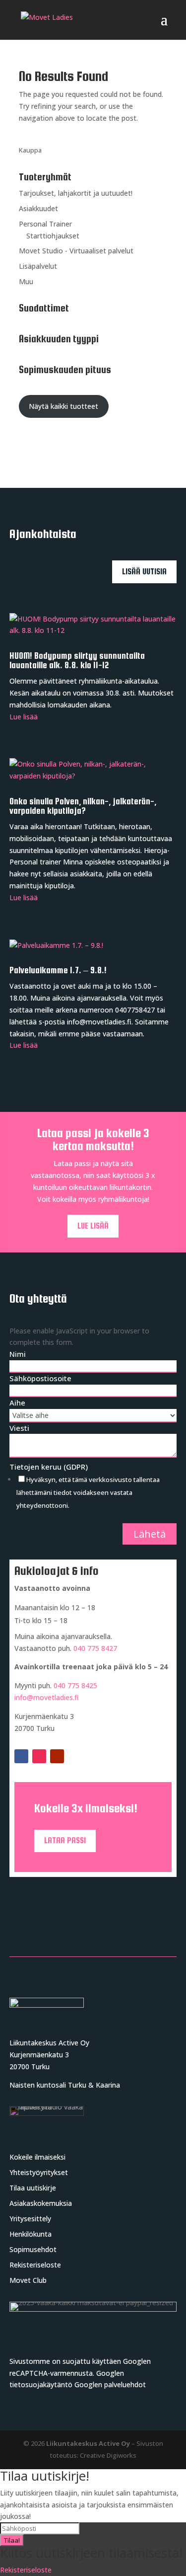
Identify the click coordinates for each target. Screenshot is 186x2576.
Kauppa (30, 150)
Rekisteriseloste (35, 2265)
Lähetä (150, 1534)
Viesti (19, 1428)
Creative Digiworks (108, 2455)
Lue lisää (24, 717)
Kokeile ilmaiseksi (37, 2157)
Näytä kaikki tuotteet (63, 406)
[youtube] (57, 1756)
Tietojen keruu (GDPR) (49, 1467)
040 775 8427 (95, 1648)
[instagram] (39, 1756)
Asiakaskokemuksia (41, 2203)
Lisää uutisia (144, 572)
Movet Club (28, 2280)
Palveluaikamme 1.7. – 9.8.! (58, 970)
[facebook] (21, 1756)
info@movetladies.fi (47, 1697)
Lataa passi (65, 1840)
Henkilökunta (31, 2234)
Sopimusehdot (33, 2249)
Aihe (17, 1403)
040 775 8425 (75, 1685)
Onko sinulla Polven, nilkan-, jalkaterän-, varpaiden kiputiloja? (83, 806)
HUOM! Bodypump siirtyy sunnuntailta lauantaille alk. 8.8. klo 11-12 (77, 661)
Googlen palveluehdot (110, 2384)
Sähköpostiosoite (40, 1378)
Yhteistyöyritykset (39, 2172)
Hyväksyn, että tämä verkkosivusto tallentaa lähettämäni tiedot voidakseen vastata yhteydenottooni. (88, 1492)
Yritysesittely (30, 2219)
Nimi (18, 1354)
